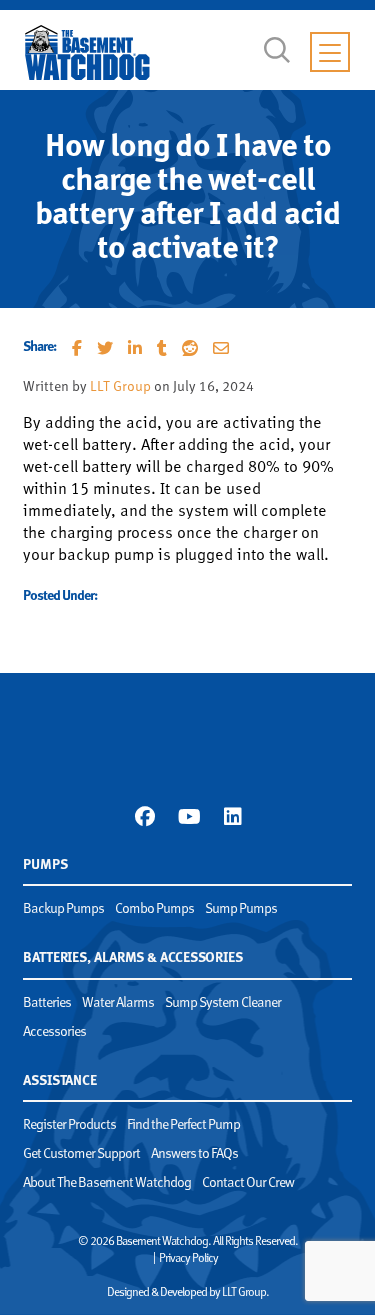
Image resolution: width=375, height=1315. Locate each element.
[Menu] (330, 52)
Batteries (47, 1003)
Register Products (69, 1125)
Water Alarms (118, 1003)
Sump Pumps (241, 909)
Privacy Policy (188, 1259)
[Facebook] (144, 817)
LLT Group (120, 387)
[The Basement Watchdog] (87, 52)
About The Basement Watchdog (107, 1183)
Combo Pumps (154, 909)
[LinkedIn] (232, 817)
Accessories (54, 1032)
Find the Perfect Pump (183, 1125)
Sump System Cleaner (223, 1003)
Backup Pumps (63, 909)
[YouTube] (189, 817)
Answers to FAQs (194, 1154)
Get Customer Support (81, 1154)
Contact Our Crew (248, 1183)
